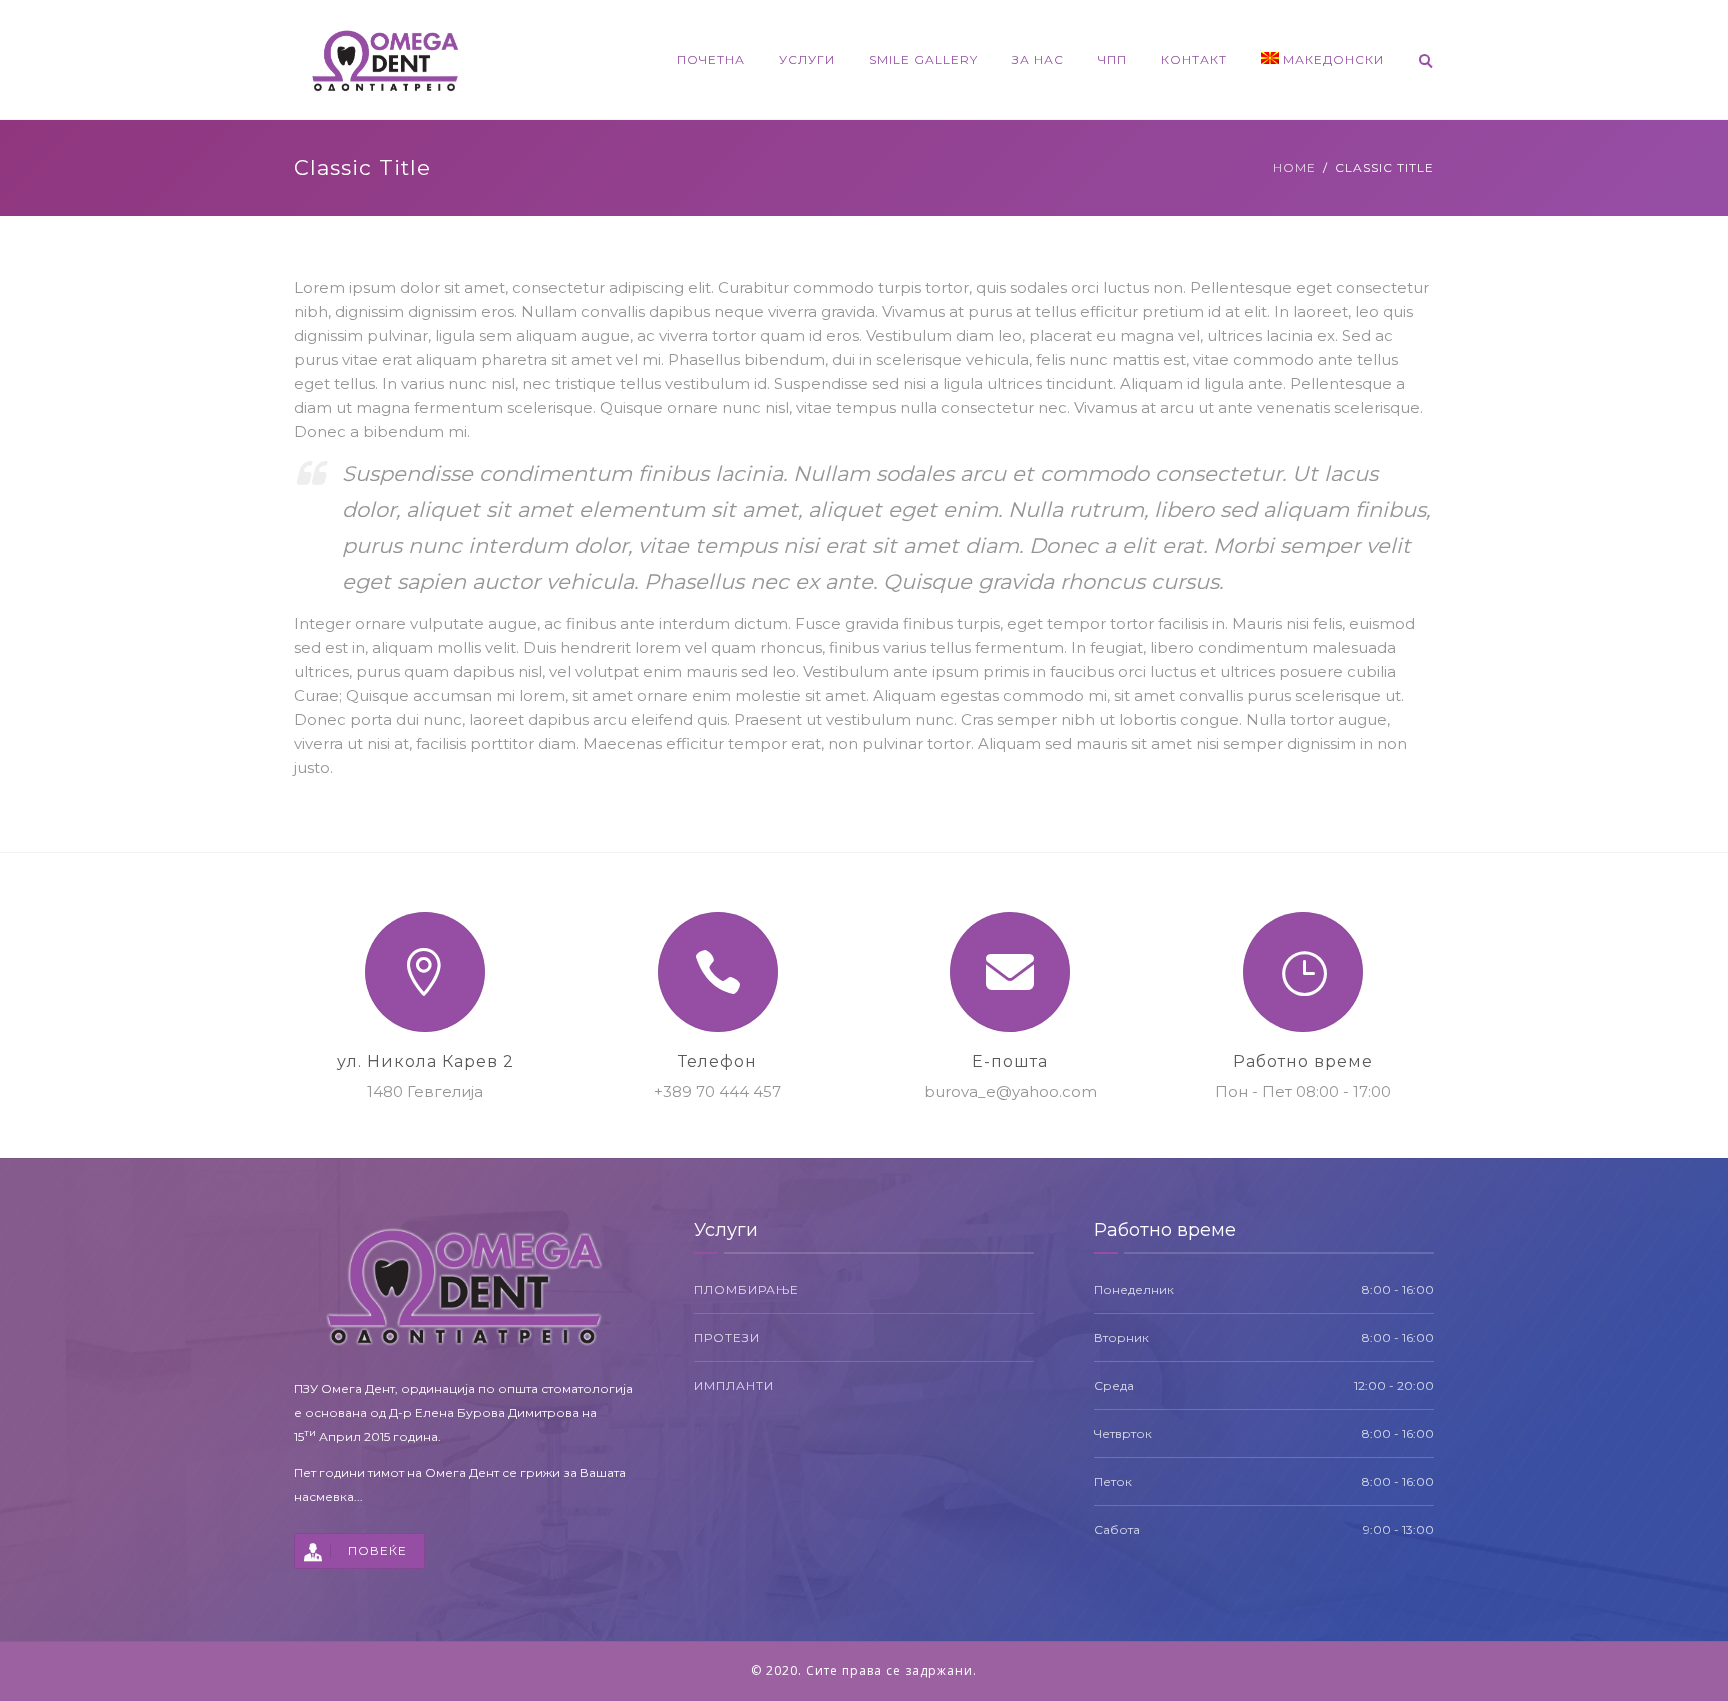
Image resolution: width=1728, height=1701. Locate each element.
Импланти (734, 1385)
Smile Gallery (923, 59)
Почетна (711, 59)
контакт (1194, 59)
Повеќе (377, 1550)
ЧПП (1112, 59)
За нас (1038, 59)
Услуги (807, 59)
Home (1294, 167)
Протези (727, 1337)
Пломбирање (746, 1289)
